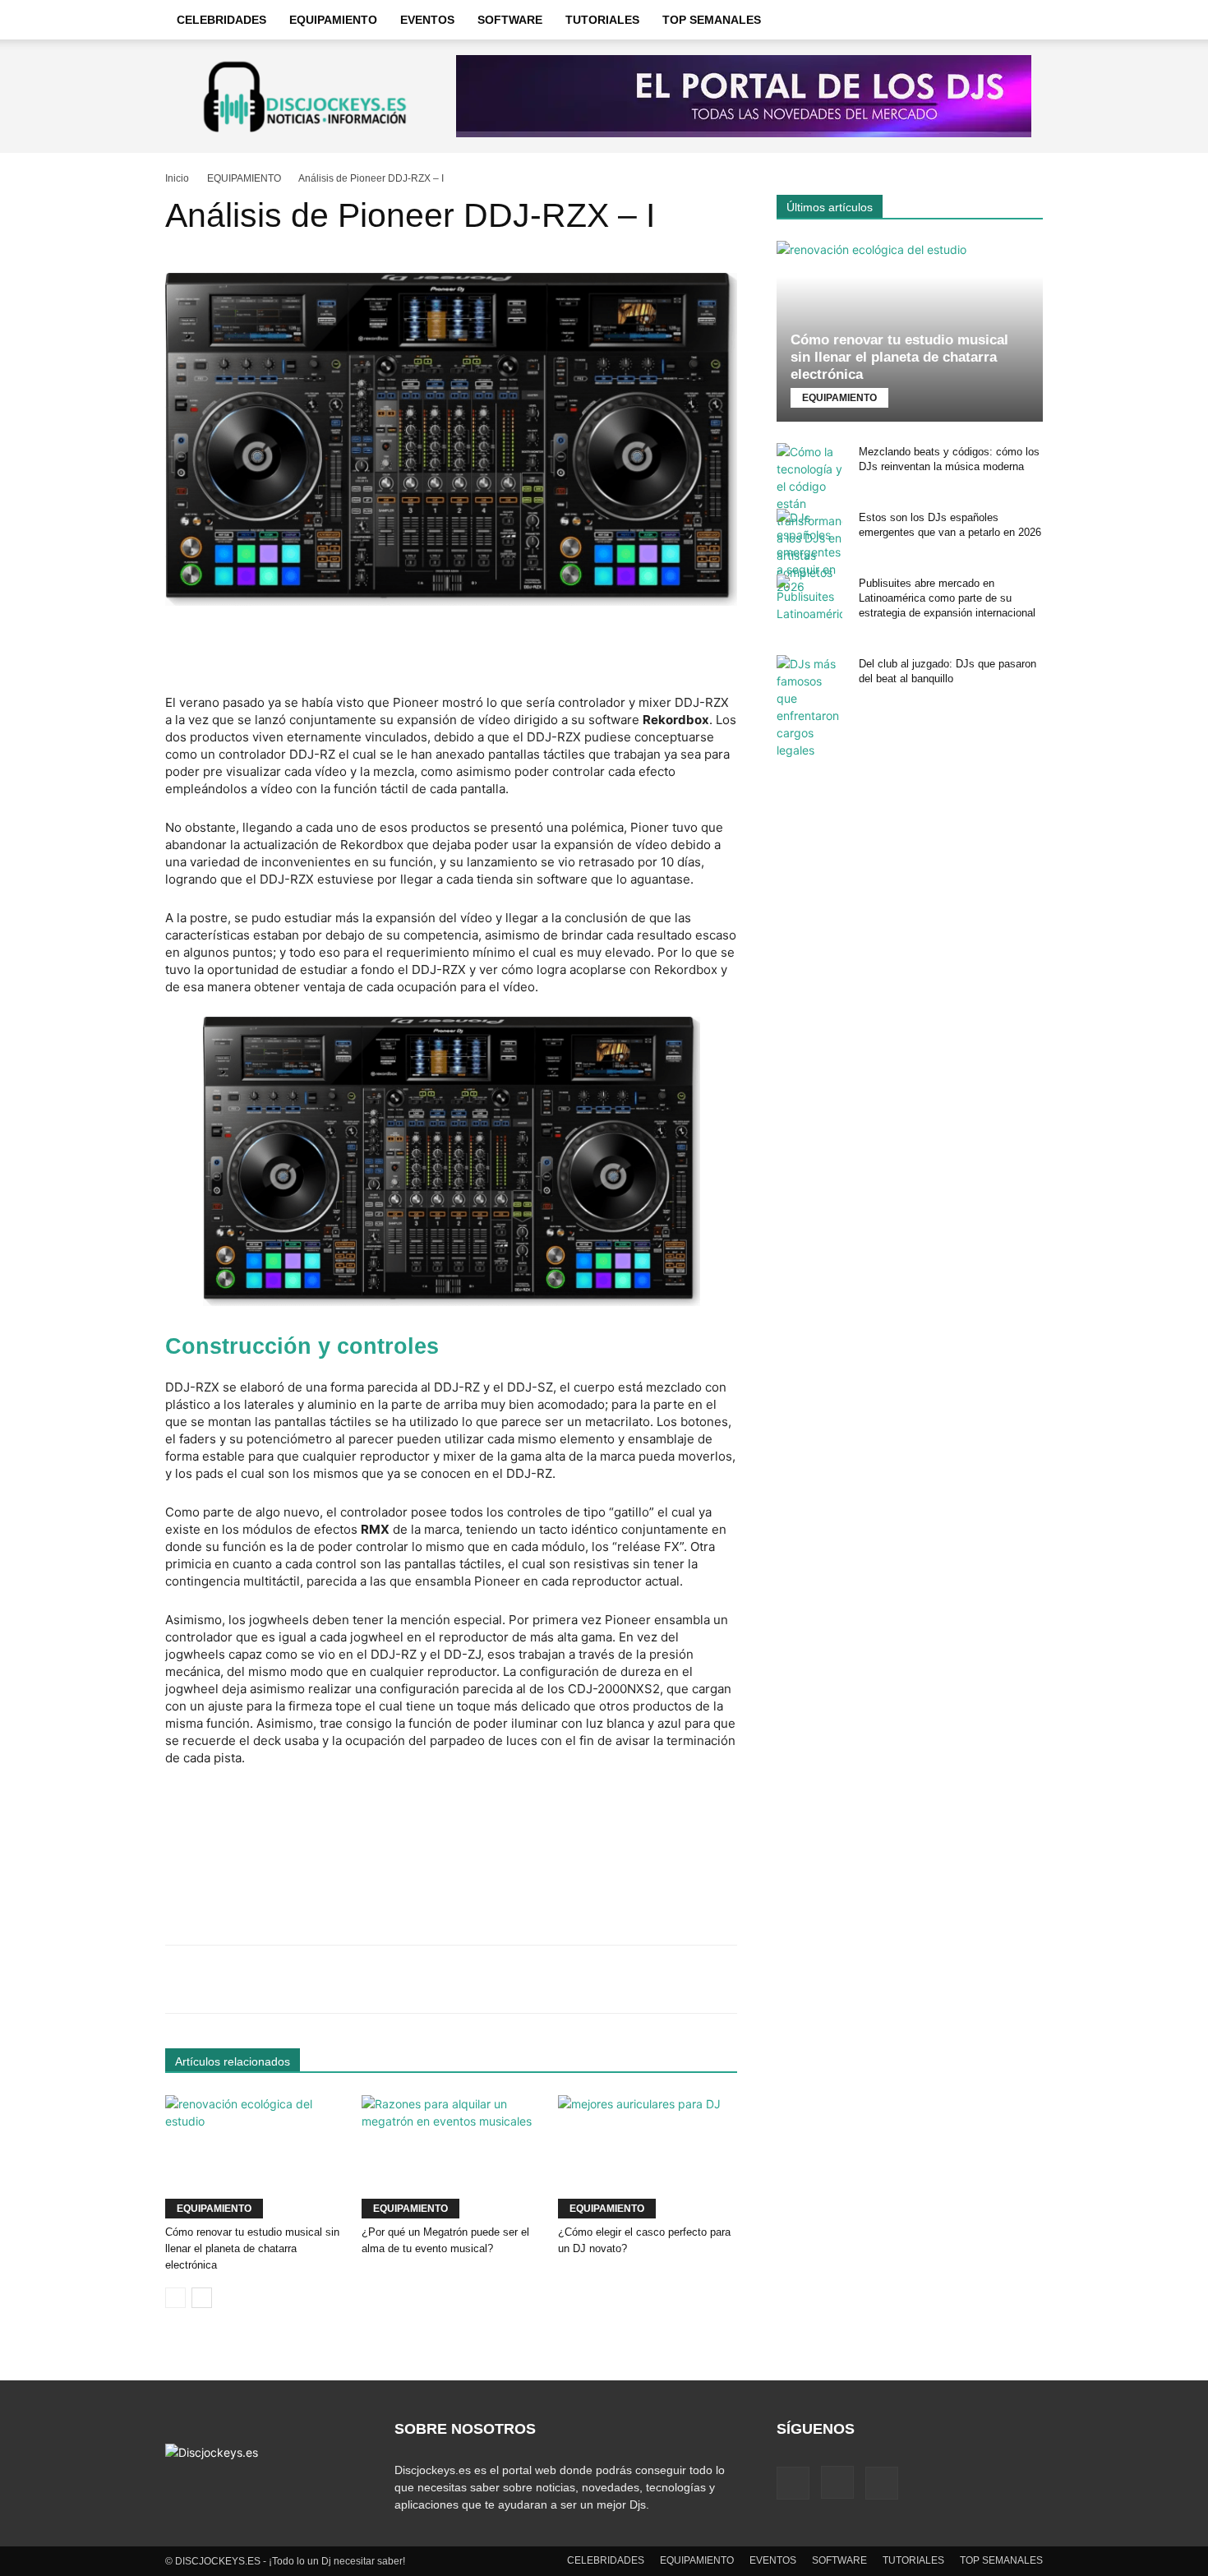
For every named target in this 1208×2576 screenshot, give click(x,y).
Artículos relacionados (233, 2061)
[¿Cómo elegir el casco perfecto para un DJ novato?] (648, 2157)
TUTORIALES (602, 20)
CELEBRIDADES (221, 20)
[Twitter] (882, 2483)
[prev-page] (175, 2298)
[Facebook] (793, 2483)
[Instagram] (837, 2482)
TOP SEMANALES (712, 20)
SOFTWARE (510, 20)
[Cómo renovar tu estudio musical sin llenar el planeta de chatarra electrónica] (255, 2157)
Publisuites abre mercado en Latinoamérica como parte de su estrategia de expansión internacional (947, 598)
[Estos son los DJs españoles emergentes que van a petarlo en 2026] (809, 552)
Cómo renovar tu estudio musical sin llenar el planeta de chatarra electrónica (252, 2248)
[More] (685, 1979)
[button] (1023, 21)
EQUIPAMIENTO (333, 20)
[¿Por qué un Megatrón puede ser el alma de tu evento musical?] (451, 2157)
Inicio (177, 178)
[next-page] (202, 2298)
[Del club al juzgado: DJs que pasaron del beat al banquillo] (809, 707)
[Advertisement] (451, 652)
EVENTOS (427, 20)
